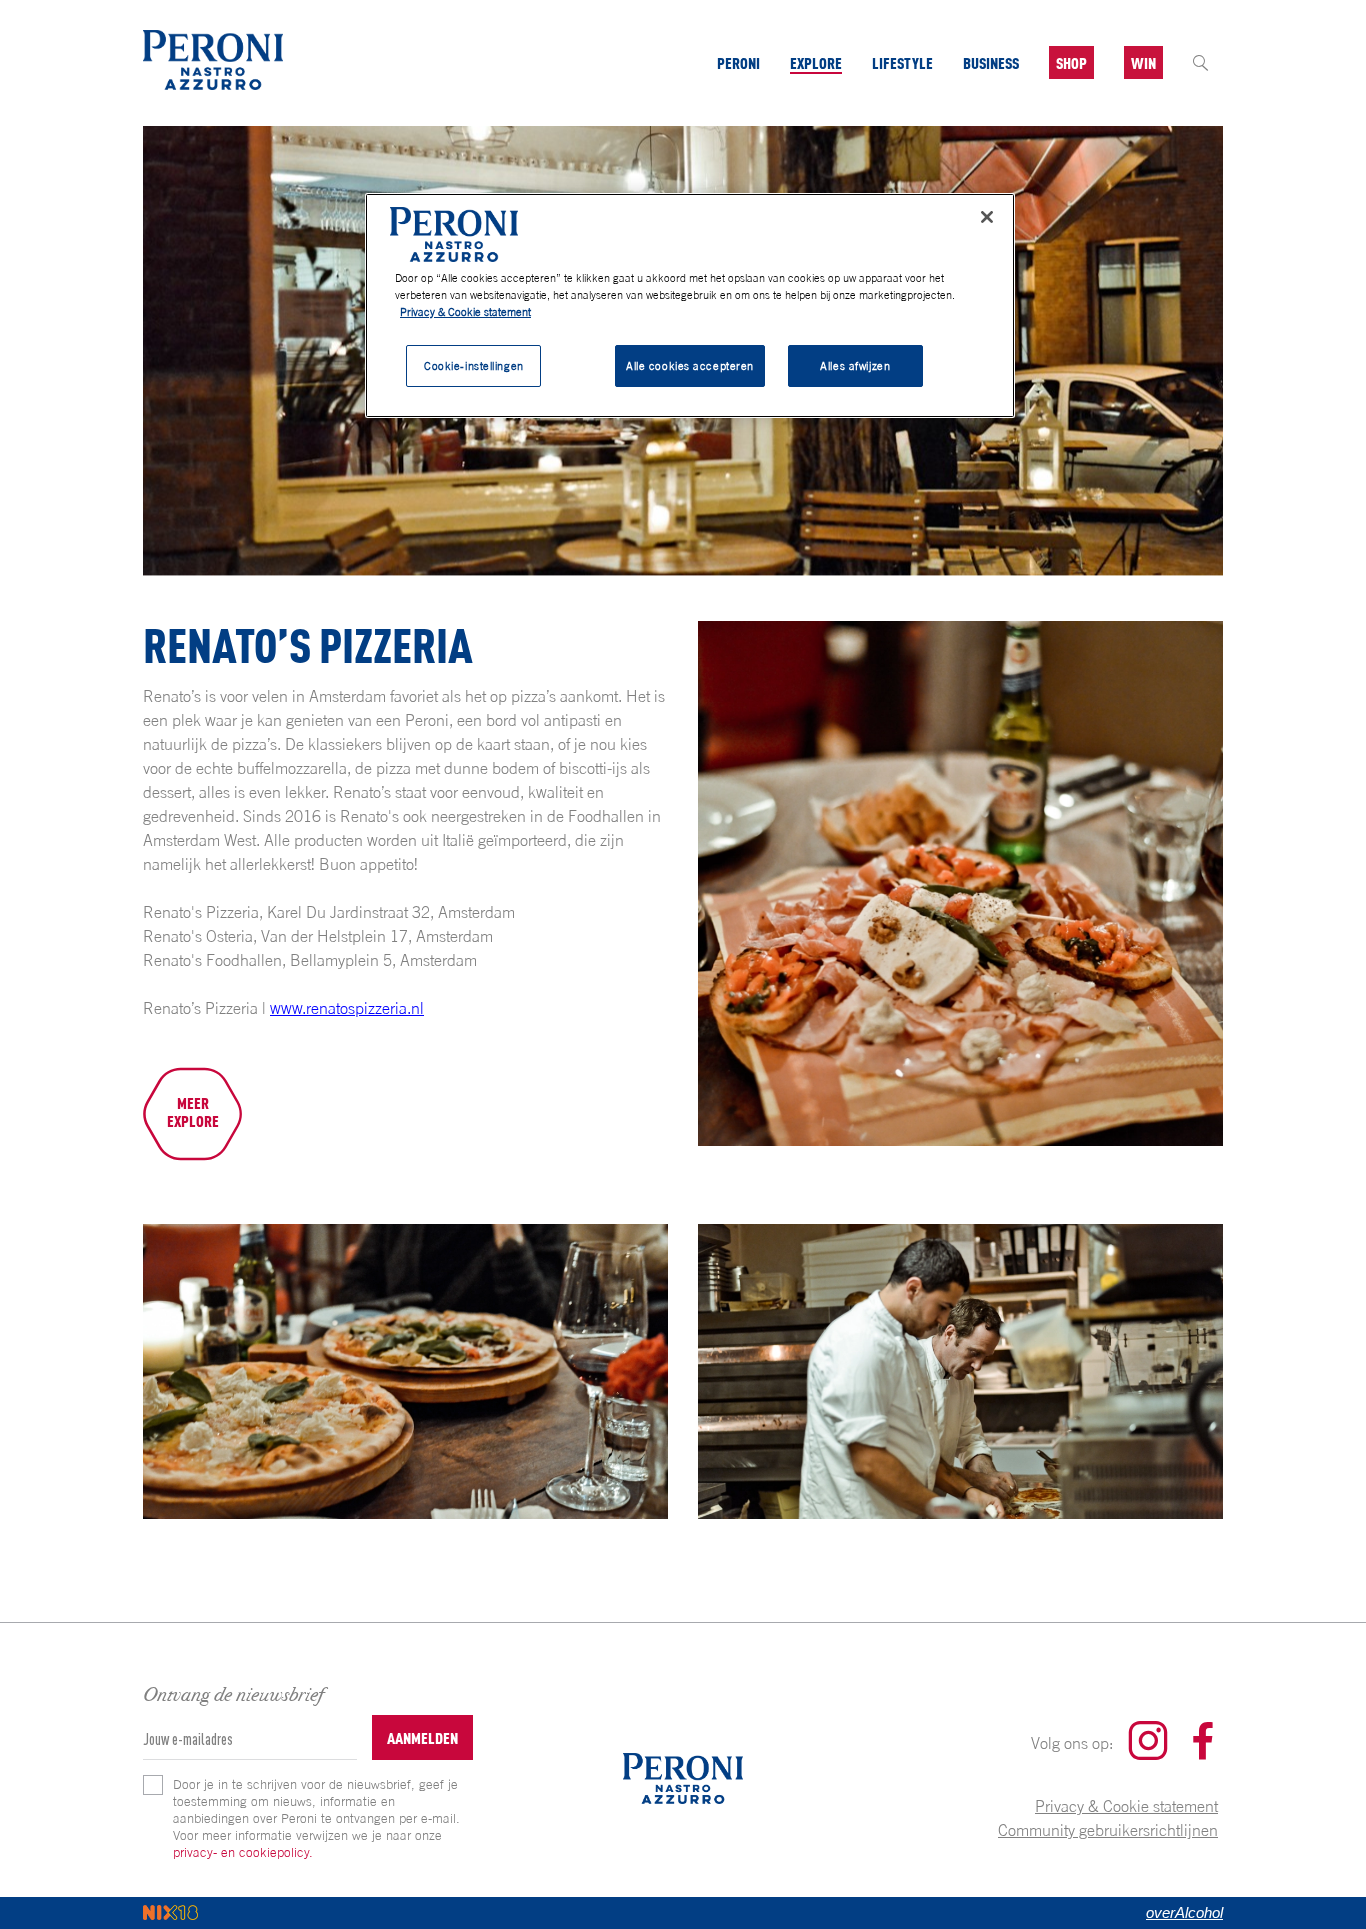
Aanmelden (422, 1737)
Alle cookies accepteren (690, 365)
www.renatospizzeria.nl (347, 1008)
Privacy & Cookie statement (1126, 1806)
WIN (1143, 62)
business (991, 62)
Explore (816, 62)
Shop (1071, 62)
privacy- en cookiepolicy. (243, 1852)
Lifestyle (902, 62)
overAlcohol (1184, 1912)
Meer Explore (193, 1111)
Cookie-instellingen (474, 365)
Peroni (738, 62)
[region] (690, 305)
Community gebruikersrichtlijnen (1108, 1830)
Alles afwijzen (855, 365)
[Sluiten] (987, 217)
